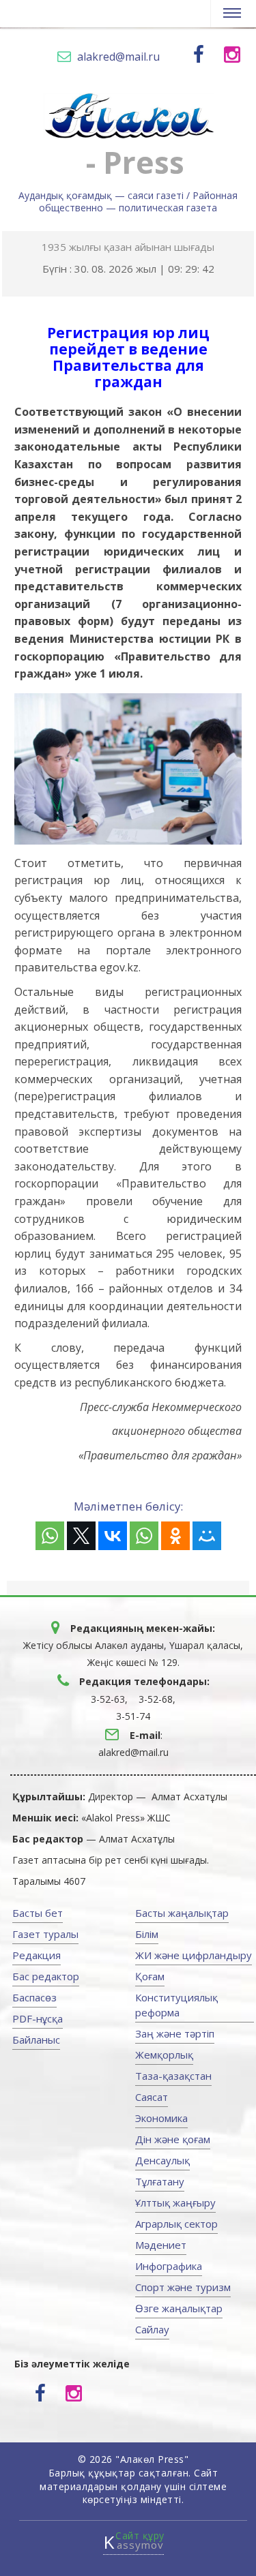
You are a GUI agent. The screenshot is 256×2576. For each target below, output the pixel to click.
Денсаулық (162, 2160)
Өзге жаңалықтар (179, 2308)
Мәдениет (161, 2245)
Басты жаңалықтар (182, 1913)
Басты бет (38, 1913)
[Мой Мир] (207, 1536)
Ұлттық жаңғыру (175, 2202)
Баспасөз (34, 1997)
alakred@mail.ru (118, 57)
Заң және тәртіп (175, 2033)
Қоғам (150, 1976)
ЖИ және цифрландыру (194, 1955)
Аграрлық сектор (176, 2224)
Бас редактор (46, 1976)
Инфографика (169, 2266)
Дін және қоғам (173, 2139)
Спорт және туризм (183, 2287)
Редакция (37, 1955)
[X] (81, 1536)
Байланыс (36, 2040)
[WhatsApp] (50, 1536)
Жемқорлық (164, 2055)
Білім (147, 1934)
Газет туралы (45, 1934)
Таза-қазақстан (173, 2076)
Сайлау (152, 2329)
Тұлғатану (160, 2181)
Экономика (161, 2118)
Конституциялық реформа (176, 2005)
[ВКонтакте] (113, 1536)
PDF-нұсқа (38, 2018)
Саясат (152, 2097)
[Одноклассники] (175, 1536)
